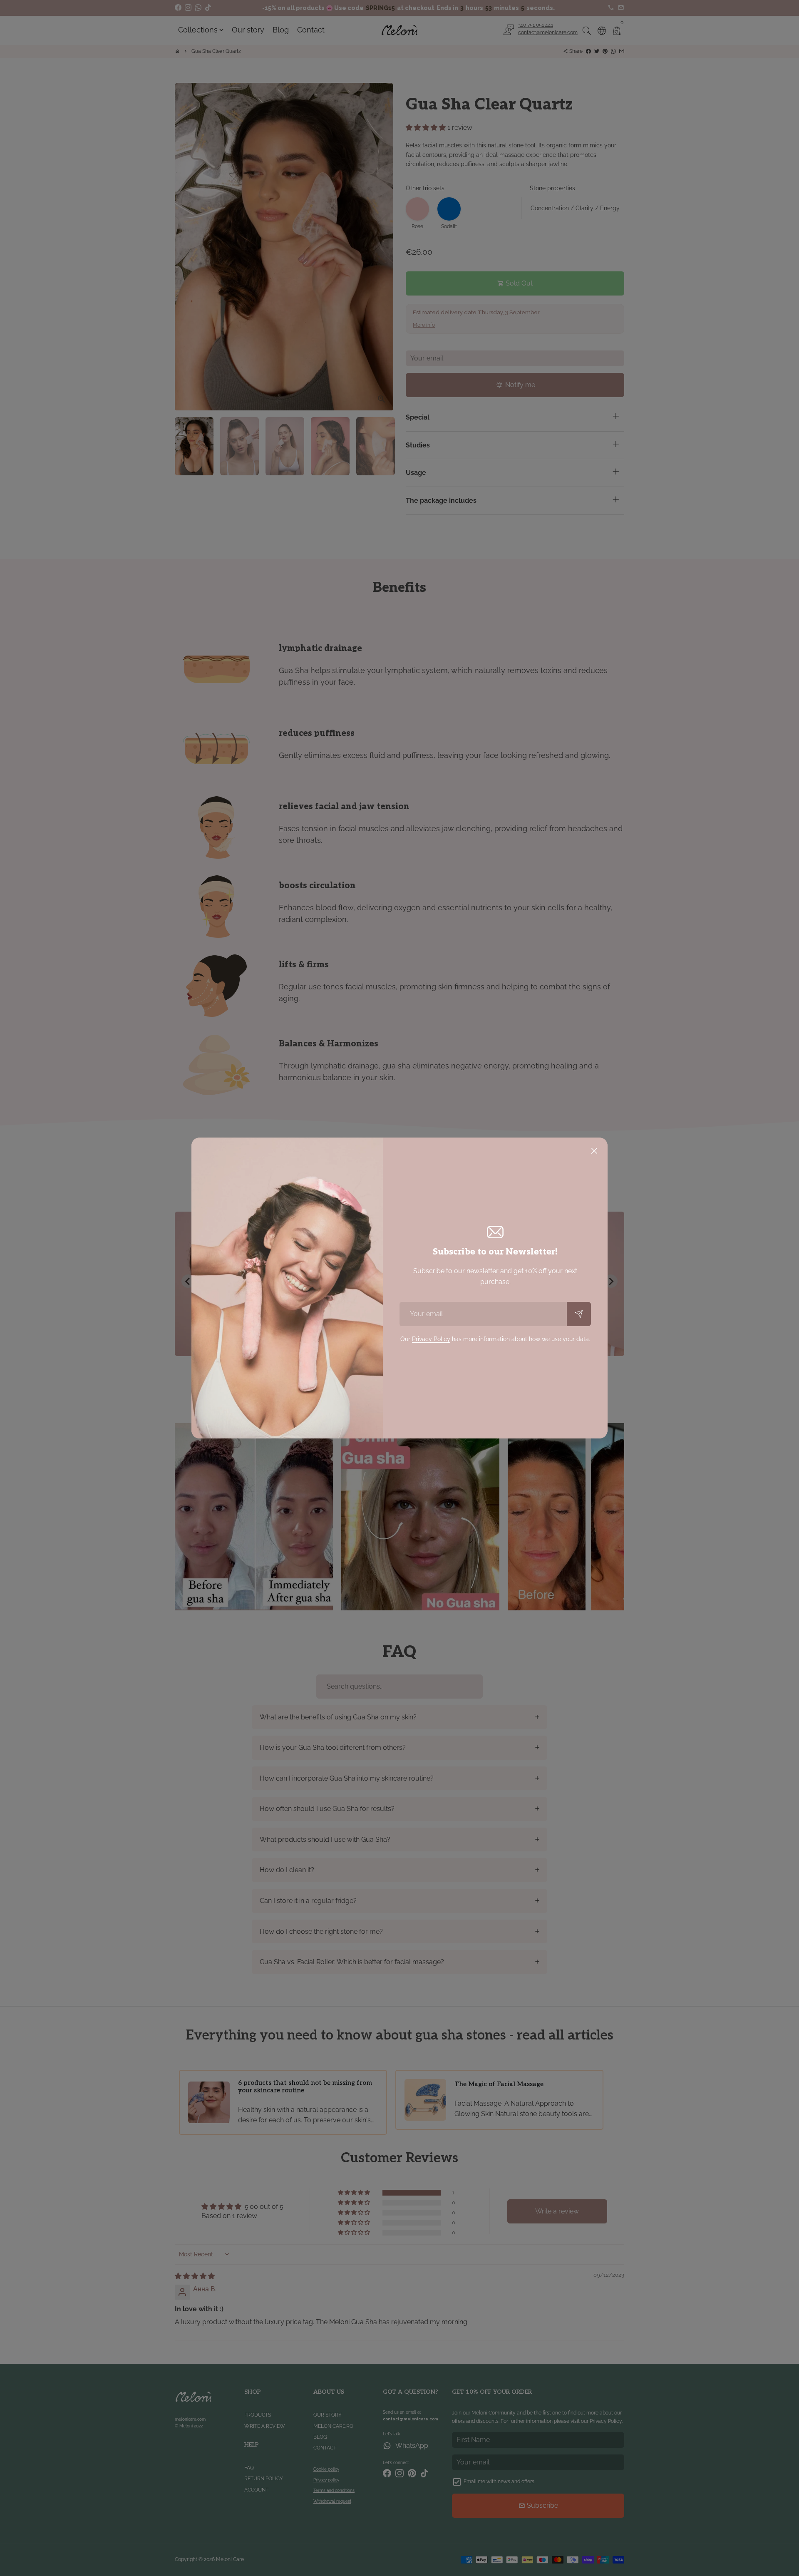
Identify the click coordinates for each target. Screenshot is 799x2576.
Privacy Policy (431, 1339)
